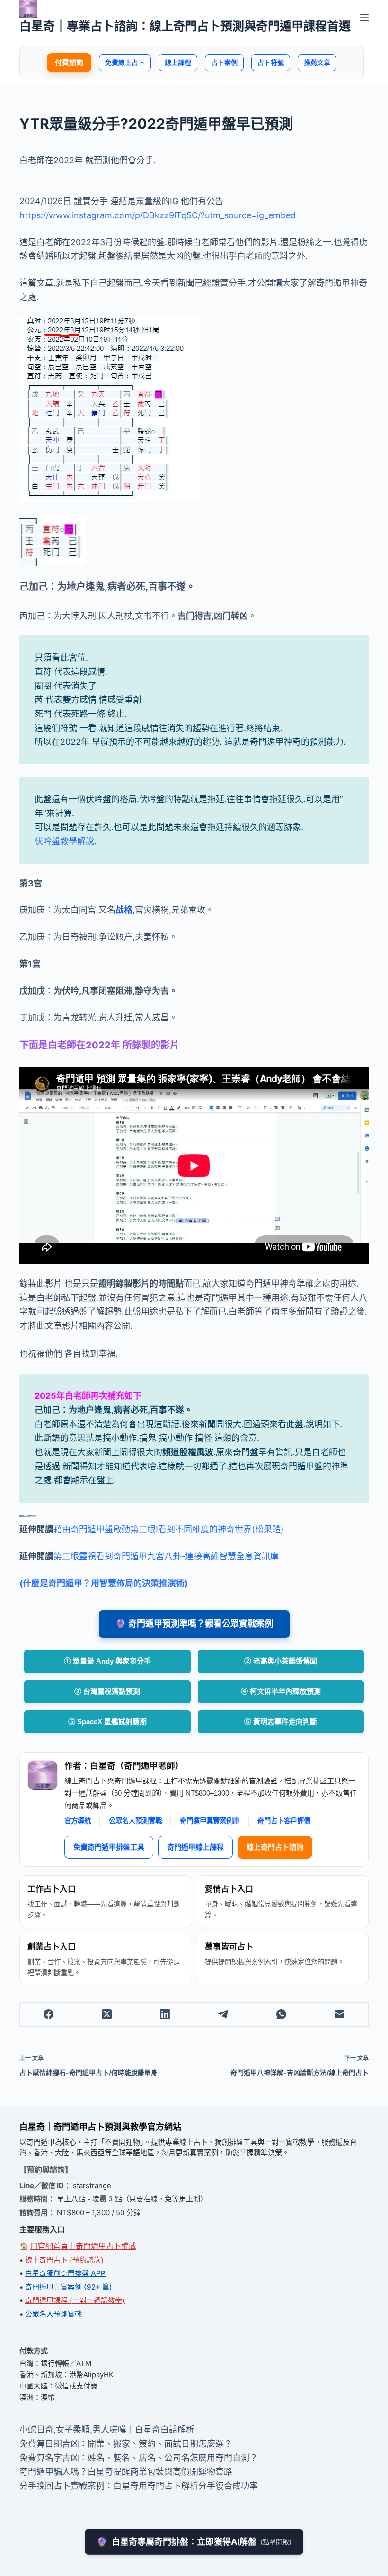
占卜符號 (271, 62)
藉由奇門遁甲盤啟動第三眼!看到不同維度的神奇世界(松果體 (167, 1529)
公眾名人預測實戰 (135, 1821)
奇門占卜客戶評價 (284, 1821)
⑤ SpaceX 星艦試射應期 (107, 1722)
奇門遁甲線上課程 (195, 1847)
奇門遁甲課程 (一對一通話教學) (75, 2300)
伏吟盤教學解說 (64, 841)
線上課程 (178, 62)
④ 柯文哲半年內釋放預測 (281, 1691)
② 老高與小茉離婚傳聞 (281, 1661)
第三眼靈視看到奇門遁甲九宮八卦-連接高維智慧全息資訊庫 (166, 1556)
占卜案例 (224, 62)
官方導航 (78, 1821)
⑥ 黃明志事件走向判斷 (281, 1722)
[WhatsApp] (281, 2015)
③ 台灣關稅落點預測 (107, 1691)
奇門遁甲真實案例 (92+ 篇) (69, 2287)
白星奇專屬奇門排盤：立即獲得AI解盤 (194, 2542)
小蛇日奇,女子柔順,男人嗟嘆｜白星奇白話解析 (107, 2429)
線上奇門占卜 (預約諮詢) (64, 2260)
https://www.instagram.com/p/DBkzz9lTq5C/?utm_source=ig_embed (158, 215)
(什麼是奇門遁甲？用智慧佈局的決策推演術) (104, 1583)
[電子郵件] (339, 2015)
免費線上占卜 (125, 62)
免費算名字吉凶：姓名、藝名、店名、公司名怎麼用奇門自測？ (139, 2458)
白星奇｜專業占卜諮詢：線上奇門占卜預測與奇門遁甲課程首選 (185, 26)
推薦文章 (317, 62)
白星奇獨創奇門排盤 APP (65, 2273)
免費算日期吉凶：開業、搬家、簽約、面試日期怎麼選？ (126, 2444)
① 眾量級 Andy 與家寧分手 (107, 1661)
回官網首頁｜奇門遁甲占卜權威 (83, 2246)
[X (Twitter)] (107, 2015)
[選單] (364, 18)
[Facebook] (49, 2015)
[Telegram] (224, 2015)
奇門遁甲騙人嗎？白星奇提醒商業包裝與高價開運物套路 (126, 2472)
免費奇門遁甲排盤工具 (109, 1847)
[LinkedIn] (165, 2015)
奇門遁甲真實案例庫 (210, 1821)
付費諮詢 (69, 62)
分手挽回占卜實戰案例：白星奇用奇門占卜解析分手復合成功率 (139, 2486)
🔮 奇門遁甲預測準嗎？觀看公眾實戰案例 (194, 1624)
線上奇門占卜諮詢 (275, 1847)
